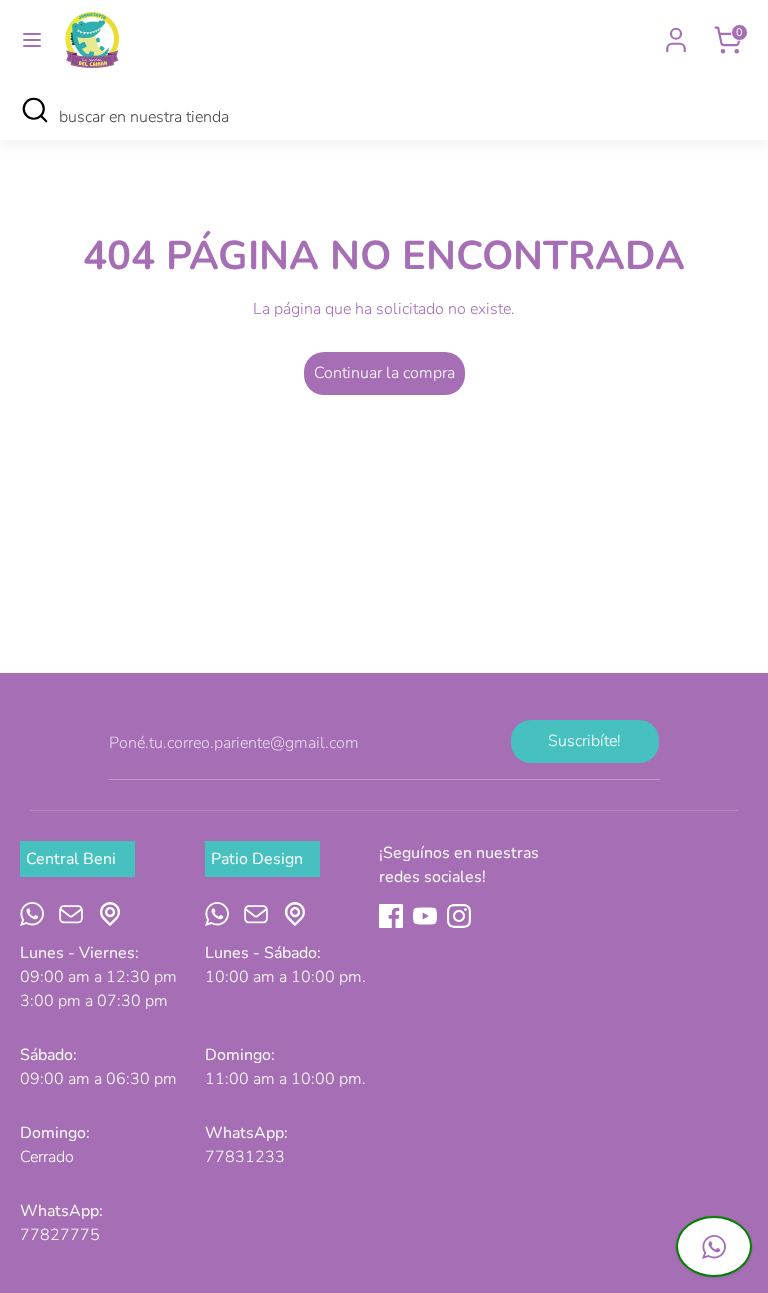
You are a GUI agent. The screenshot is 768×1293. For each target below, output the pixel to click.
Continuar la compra (384, 373)
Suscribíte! (584, 741)
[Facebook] (391, 916)
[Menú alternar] (32, 40)
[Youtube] (425, 916)
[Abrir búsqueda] (34, 110)
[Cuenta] (676, 32)
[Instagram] (459, 916)
